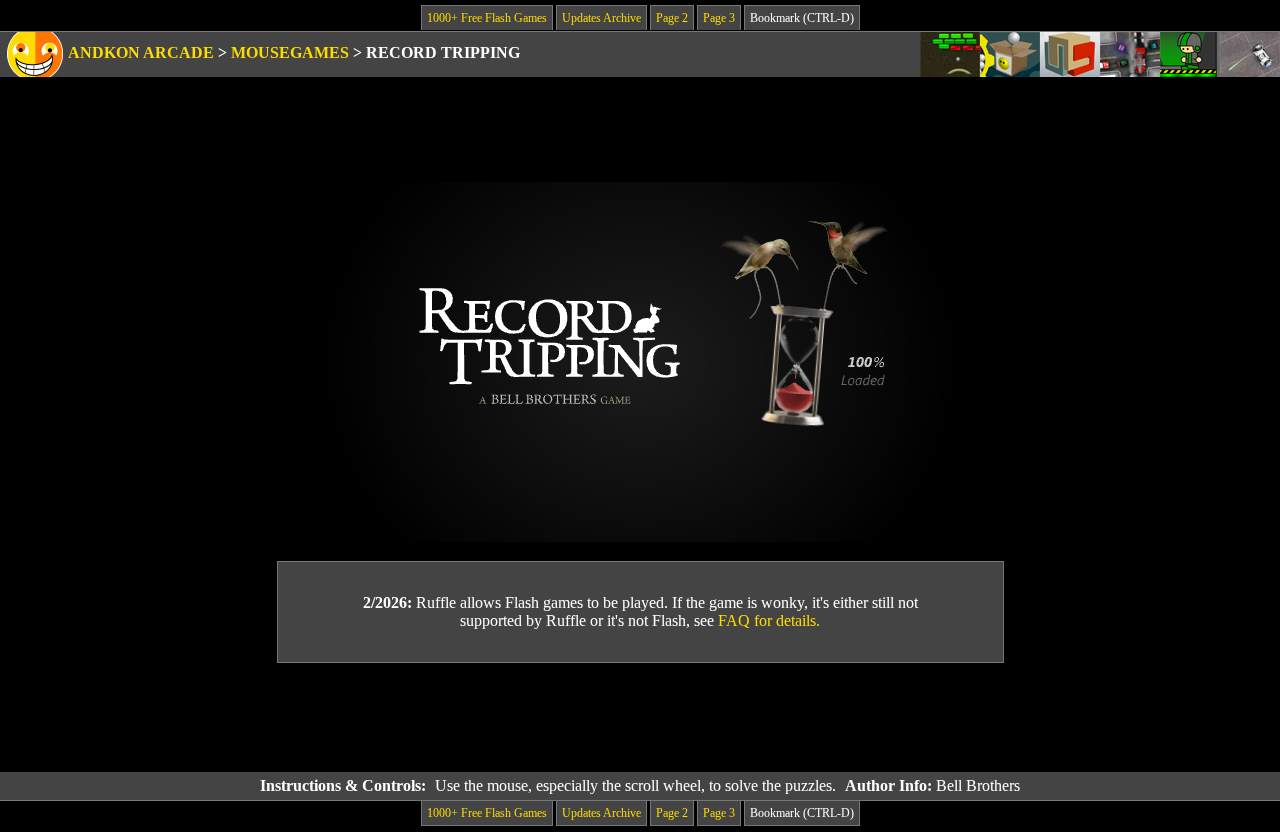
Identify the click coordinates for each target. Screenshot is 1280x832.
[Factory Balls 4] (1010, 54)
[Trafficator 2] (1130, 54)
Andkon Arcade (141, 52)
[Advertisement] (640, 718)
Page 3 (719, 18)
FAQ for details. (769, 620)
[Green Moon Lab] (1190, 54)
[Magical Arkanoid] (950, 54)
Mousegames (290, 52)
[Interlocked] (1070, 54)
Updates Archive (601, 18)
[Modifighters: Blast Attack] (1250, 54)
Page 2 (672, 18)
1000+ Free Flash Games (487, 18)
